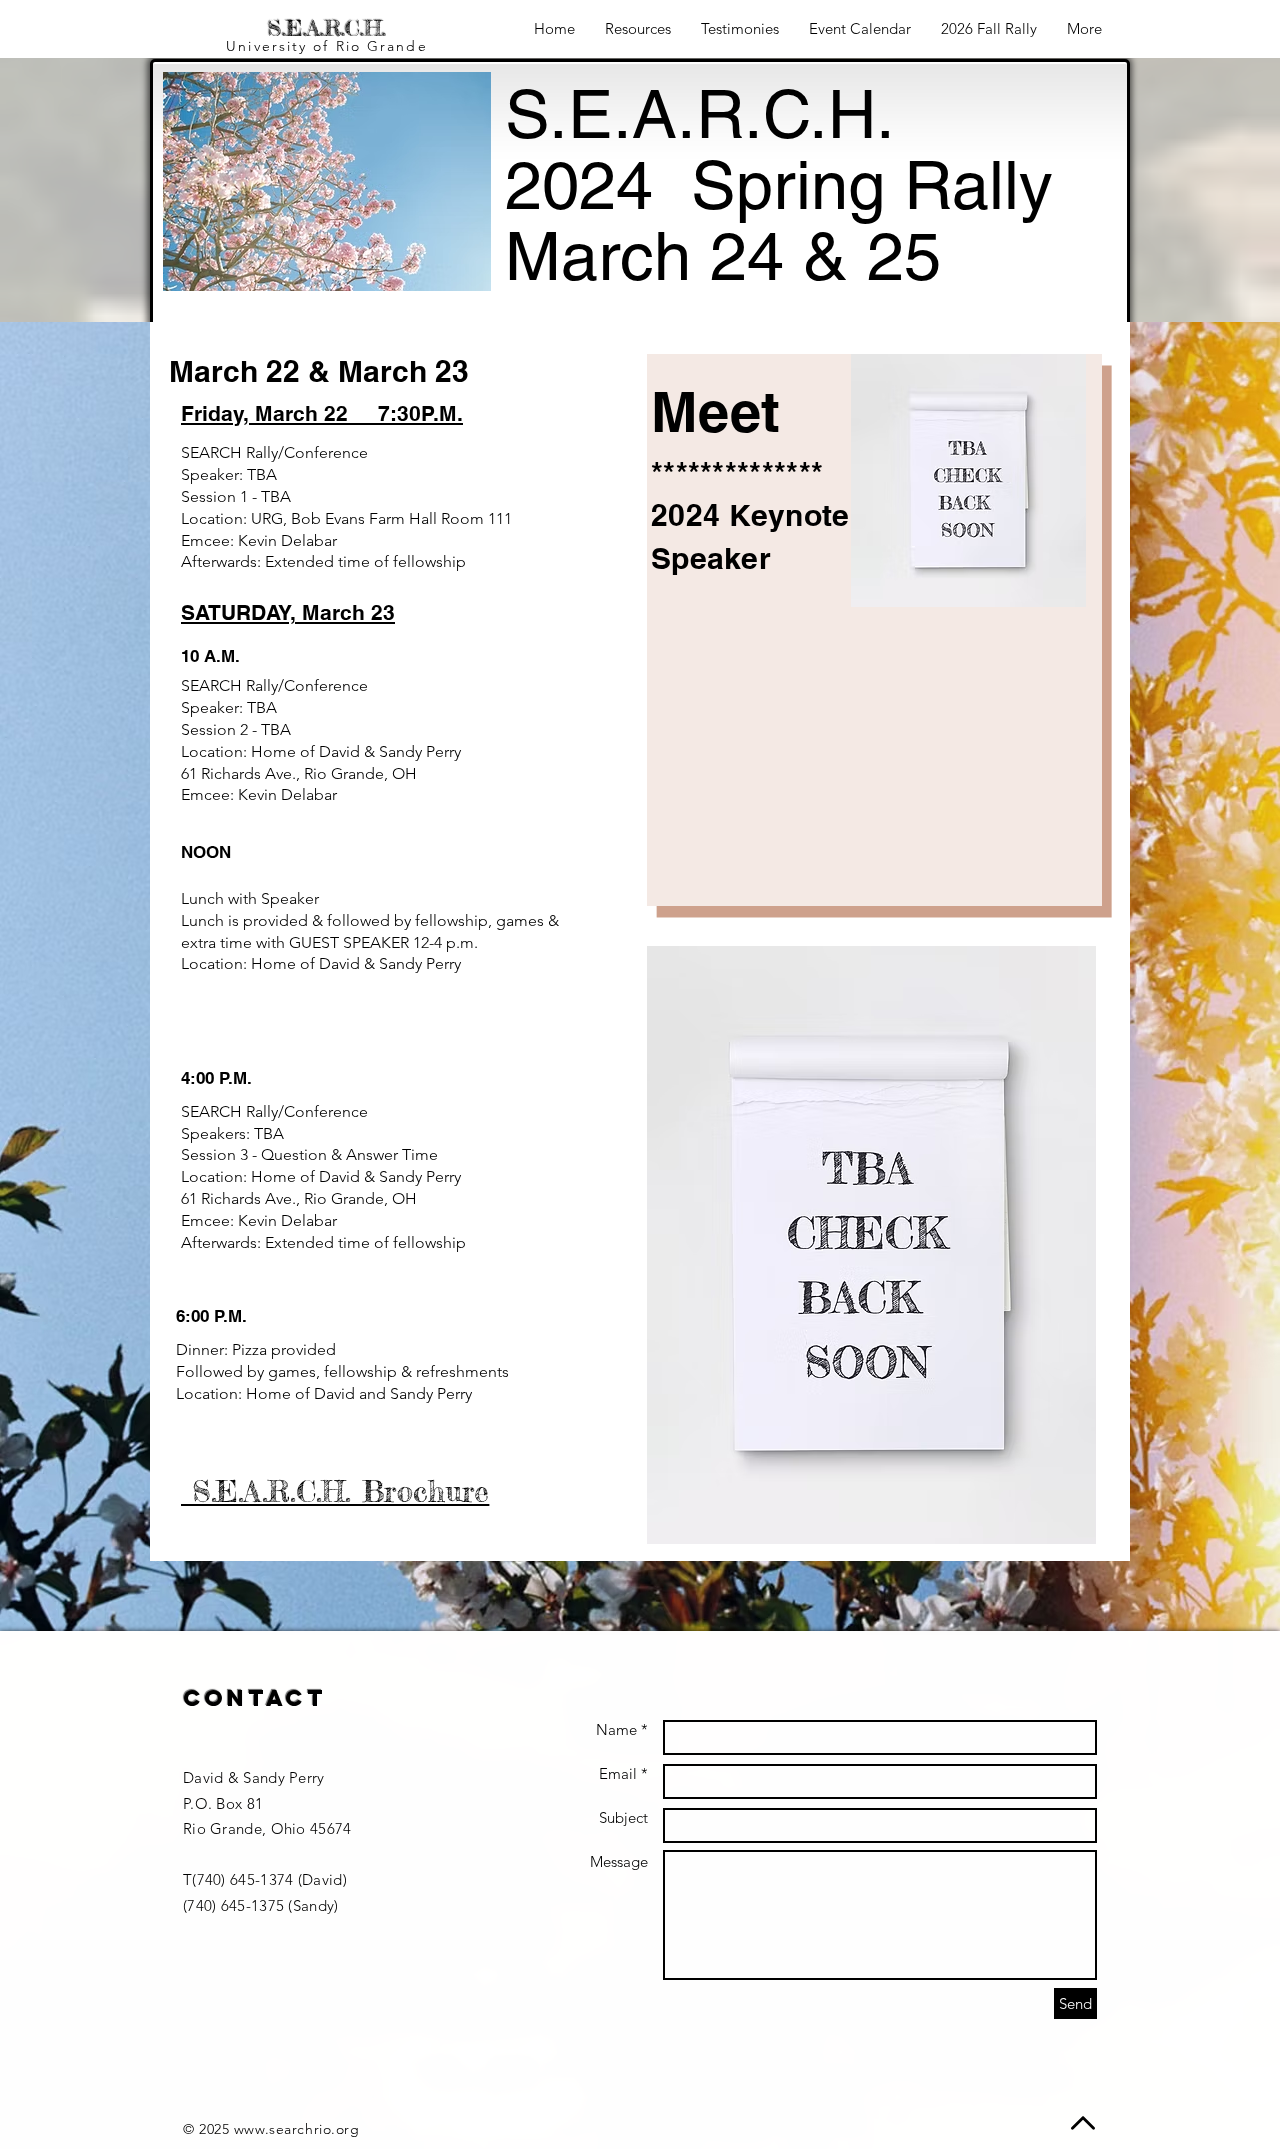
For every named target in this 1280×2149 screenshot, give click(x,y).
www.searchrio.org (297, 2129)
